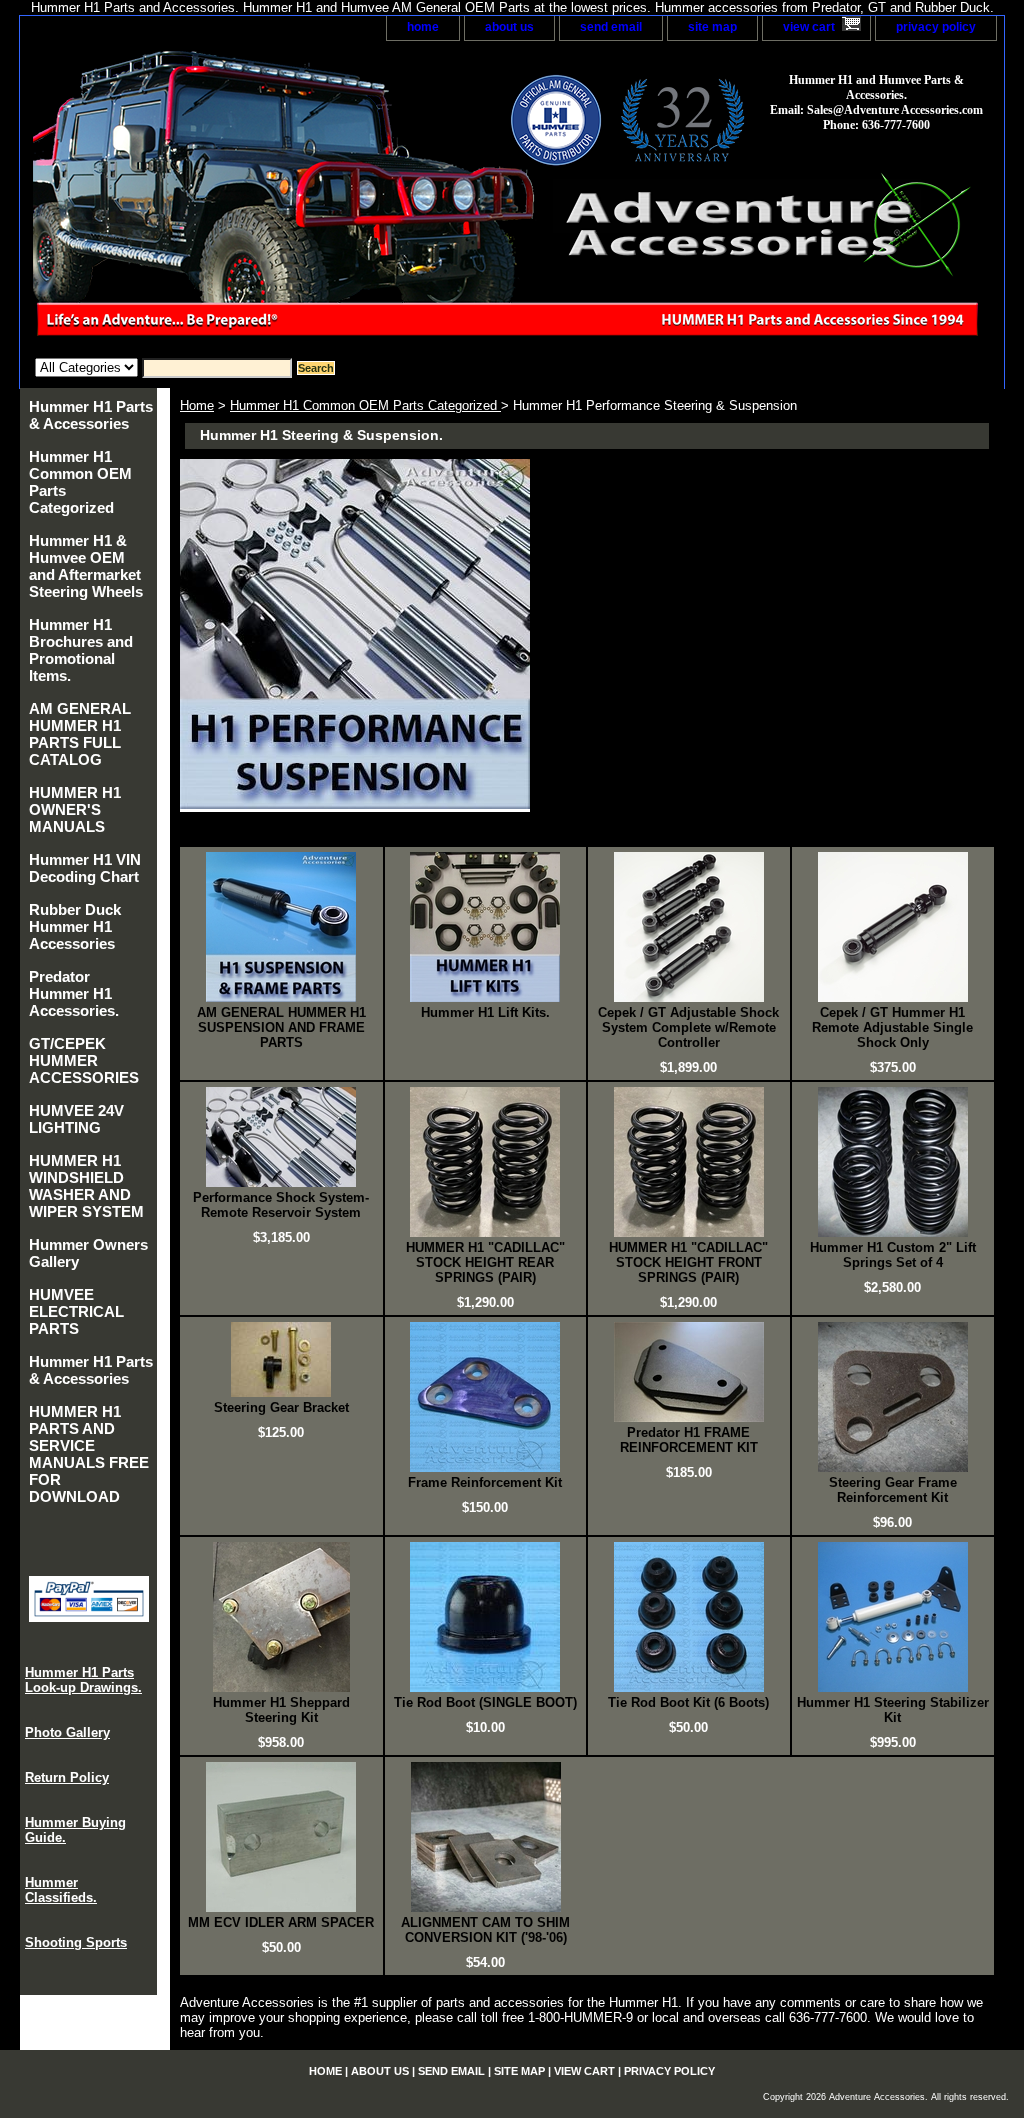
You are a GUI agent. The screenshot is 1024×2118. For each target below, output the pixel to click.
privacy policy (936, 27)
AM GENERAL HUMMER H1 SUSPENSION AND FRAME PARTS (281, 1027)
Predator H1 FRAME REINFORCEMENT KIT (689, 1440)
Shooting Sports (76, 1942)
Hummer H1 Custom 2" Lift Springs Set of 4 (893, 1255)
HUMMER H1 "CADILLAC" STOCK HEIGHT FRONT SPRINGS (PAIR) (688, 1262)
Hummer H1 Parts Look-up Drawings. (83, 1680)
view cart (809, 27)
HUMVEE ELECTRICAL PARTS (76, 1311)
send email (611, 27)
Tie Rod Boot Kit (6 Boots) (688, 1702)
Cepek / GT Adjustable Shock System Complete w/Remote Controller (688, 1027)
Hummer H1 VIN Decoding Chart (85, 868)
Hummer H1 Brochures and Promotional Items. (81, 650)
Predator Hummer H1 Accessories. (74, 993)
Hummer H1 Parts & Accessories (91, 415)
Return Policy (67, 1777)
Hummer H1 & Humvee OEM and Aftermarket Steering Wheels (86, 566)
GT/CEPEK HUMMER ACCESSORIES (84, 1060)
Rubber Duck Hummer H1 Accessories (75, 926)
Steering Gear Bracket (281, 1407)
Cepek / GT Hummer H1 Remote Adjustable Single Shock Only (892, 1027)
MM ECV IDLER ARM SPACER (281, 1922)
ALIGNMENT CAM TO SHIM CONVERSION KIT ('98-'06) (485, 1930)
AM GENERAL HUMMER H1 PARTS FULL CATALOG (80, 734)
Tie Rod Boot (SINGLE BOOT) (485, 1702)
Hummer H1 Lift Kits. (485, 1012)
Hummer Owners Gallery (88, 1253)
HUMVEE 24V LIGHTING (76, 1119)
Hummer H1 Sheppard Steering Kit (281, 1710)
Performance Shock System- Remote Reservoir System (281, 1205)
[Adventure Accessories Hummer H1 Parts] (270, 199)
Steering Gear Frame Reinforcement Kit (893, 1490)
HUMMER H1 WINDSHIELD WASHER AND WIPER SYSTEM (86, 1186)
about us (509, 27)
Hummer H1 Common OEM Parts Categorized (365, 405)
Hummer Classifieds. (61, 1890)
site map (712, 27)
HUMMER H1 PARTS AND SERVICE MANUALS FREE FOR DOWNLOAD (89, 1454)
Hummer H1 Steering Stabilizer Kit (893, 1710)
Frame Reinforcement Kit (485, 1482)
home (423, 27)
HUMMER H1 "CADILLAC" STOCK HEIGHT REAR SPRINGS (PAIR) (485, 1262)
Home (197, 405)
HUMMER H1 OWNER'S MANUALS (75, 809)
